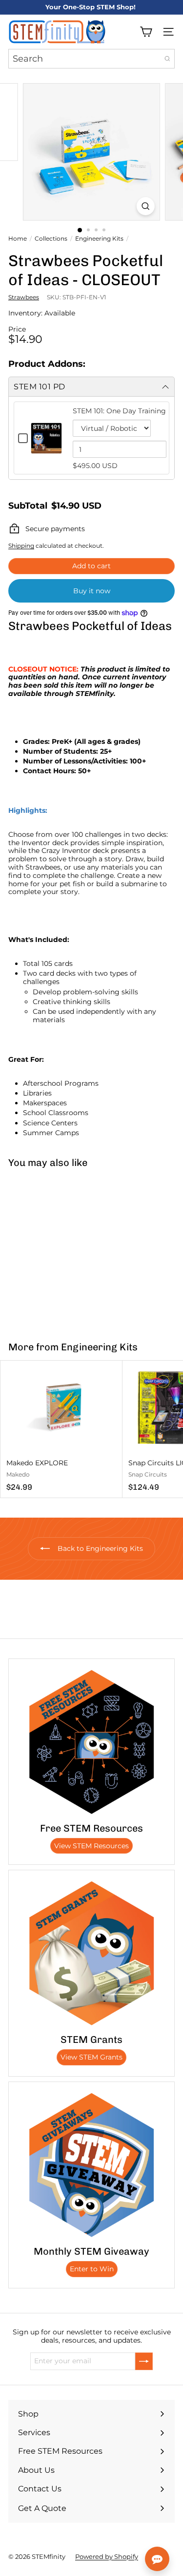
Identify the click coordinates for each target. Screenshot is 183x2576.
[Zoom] (146, 206)
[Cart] (146, 32)
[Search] (167, 59)
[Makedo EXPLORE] (61, 1429)
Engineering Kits (99, 239)
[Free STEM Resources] (91, 1742)
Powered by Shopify (107, 2556)
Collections (51, 239)
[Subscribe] (144, 2361)
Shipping (21, 546)
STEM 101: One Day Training (119, 411)
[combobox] (91, 59)
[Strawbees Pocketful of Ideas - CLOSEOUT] (61, 1249)
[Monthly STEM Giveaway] (91, 2165)
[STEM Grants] (91, 1953)
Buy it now (92, 591)
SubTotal (28, 506)
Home (18, 239)
